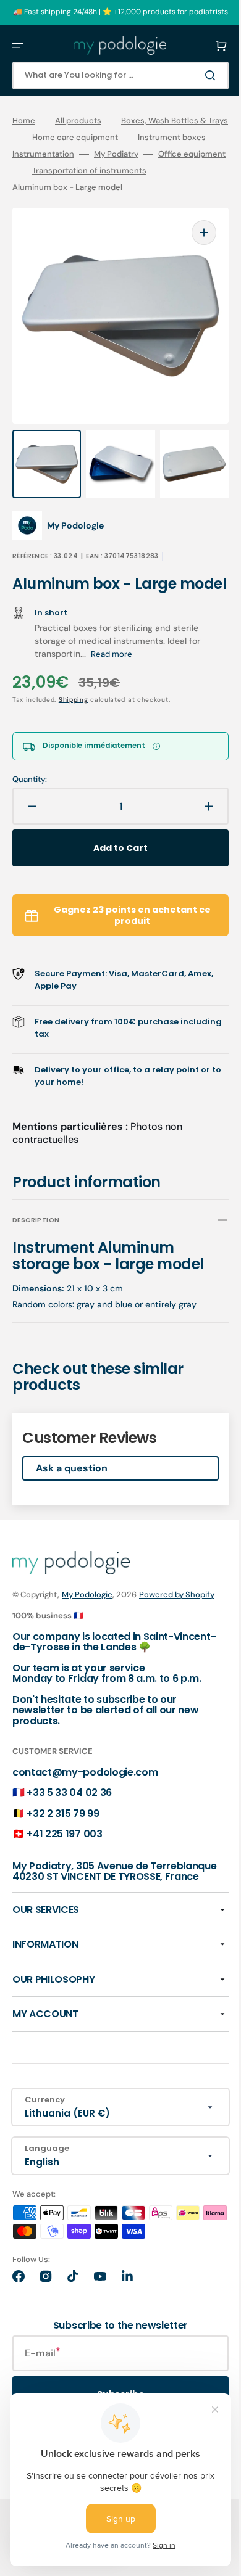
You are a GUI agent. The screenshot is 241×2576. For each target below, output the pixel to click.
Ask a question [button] (72, 1493)
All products (78, 121)
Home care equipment (55, 154)
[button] (17, 46)
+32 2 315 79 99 (63, 1851)
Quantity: (30, 805)
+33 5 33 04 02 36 (69, 1830)
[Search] (194, 75)
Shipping (74, 725)
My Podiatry (116, 171)
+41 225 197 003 (64, 1872)
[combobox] (111, 76)
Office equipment (46, 187)
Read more (112, 679)
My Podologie (87, 1619)
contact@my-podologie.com (85, 1810)
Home (24, 121)
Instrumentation (43, 171)
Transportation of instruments (70, 204)
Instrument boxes (152, 154)
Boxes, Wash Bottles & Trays (66, 138)
